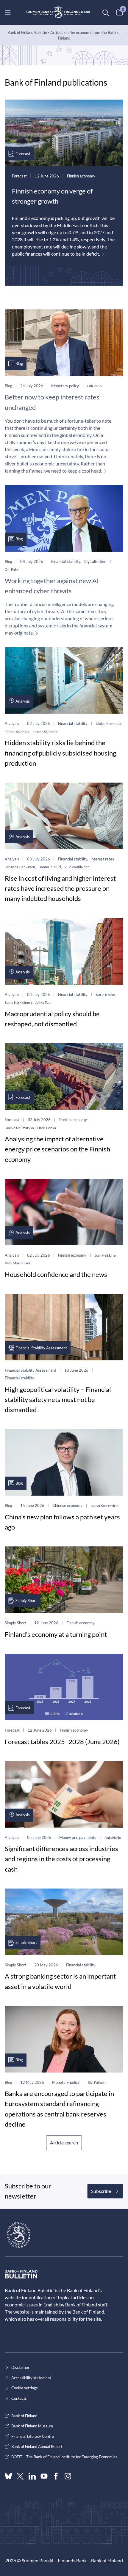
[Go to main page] (58, 12)
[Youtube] (44, 2476)
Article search (64, 2143)
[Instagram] (68, 2476)
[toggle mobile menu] (8, 12)
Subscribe (101, 2191)
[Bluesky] (8, 2476)
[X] (20, 2476)
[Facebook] (56, 2476)
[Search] (105, 12)
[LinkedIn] (32, 2476)
